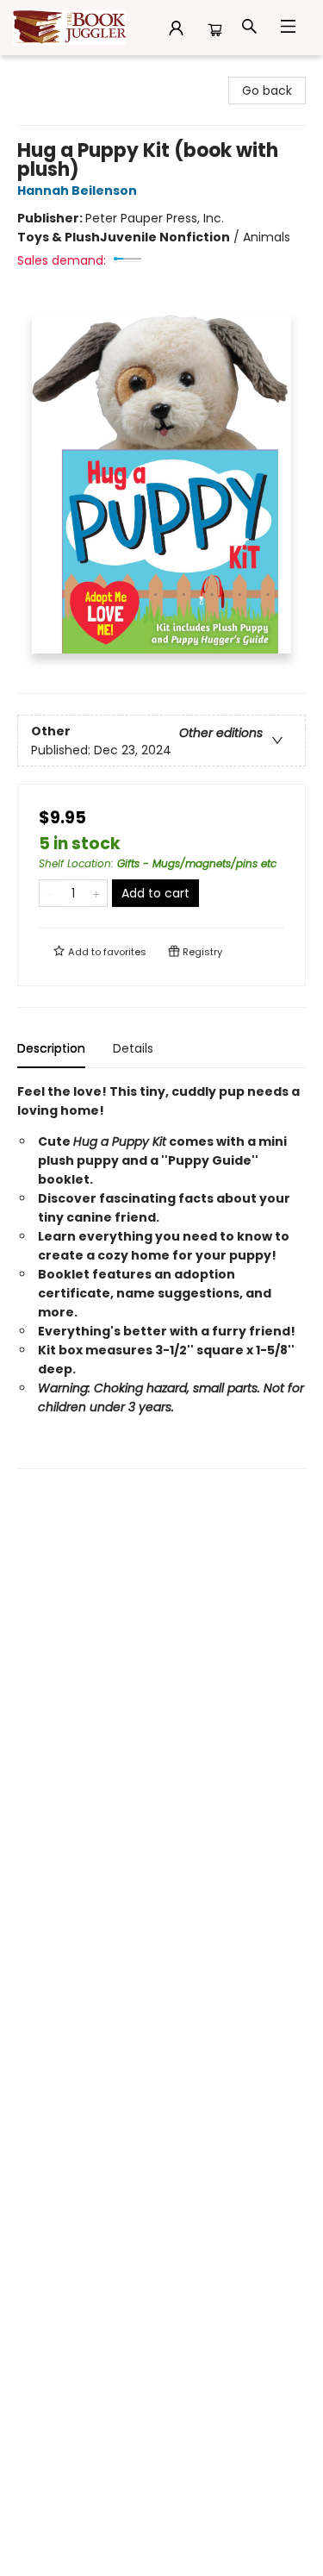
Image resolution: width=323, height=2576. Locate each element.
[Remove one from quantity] (50, 893)
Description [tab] (51, 1048)
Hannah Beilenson (77, 191)
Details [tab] (133, 1048)
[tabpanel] (161, 1275)
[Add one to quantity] (96, 893)
